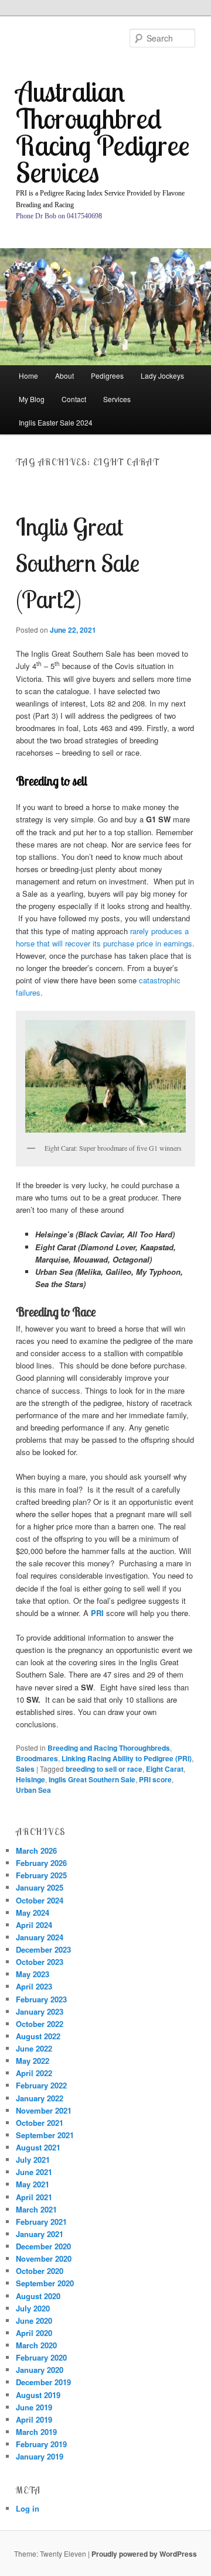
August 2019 (38, 2395)
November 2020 (44, 2258)
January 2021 (40, 2234)
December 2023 (43, 1949)
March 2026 (36, 1850)
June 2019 (34, 2407)
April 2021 (34, 2197)
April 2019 (34, 2419)
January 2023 (40, 2011)
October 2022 (40, 2024)
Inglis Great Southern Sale (92, 1779)
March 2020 (36, 2345)
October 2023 (40, 1962)
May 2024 (33, 1913)
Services (117, 399)
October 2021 (40, 2123)
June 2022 (34, 2048)
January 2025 (40, 1887)
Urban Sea (33, 1790)
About (64, 375)
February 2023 (41, 1999)
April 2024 (34, 1925)
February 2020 (41, 2357)
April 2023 (34, 1986)
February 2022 (41, 2085)
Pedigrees (107, 375)
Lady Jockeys (162, 375)
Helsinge (30, 1779)
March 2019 (36, 2432)
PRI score (155, 1779)
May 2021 (33, 2184)
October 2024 (40, 1900)
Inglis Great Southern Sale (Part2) (78, 563)
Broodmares (37, 1758)
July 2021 (33, 2160)
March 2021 (36, 2209)
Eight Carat (165, 1769)
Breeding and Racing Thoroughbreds (109, 1748)
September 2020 (45, 2283)
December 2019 (43, 2382)
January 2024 (40, 1937)
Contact (74, 399)
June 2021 (34, 2172)
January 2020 (40, 2370)
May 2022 (33, 2061)
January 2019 (40, 2456)
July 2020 (33, 2308)
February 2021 (41, 2222)
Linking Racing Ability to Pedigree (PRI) (127, 1758)
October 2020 (40, 2271)
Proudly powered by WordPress (144, 2554)
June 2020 (34, 2321)
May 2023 (33, 1974)
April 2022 (34, 2073)
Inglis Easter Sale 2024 (56, 422)
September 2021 (45, 2135)
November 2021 (44, 2110)
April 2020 (34, 2333)
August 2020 (38, 2296)
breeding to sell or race (104, 1769)
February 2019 (41, 2444)
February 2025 (41, 1875)
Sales (25, 1769)
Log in (28, 2508)
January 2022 (40, 2098)
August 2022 (38, 2036)
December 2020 (43, 2246)
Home (28, 375)
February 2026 (41, 1863)
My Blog (32, 399)
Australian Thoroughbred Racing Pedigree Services (103, 131)
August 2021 (38, 2147)
